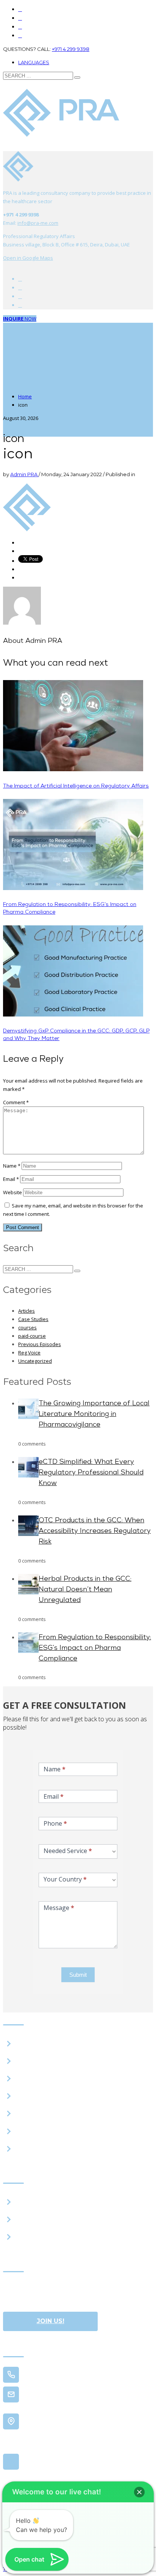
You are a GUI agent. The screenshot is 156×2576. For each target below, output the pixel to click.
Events (26, 2114)
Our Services (34, 2202)
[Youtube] (20, 288)
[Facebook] (20, 279)
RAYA (24, 2061)
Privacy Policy (36, 2131)
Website (12, 1192)
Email (11, 1179)
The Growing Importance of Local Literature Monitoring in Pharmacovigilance (94, 1414)
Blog (23, 2096)
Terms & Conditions (45, 2148)
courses (27, 1327)
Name (12, 1166)
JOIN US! (51, 2321)
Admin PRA (24, 474)
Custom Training (41, 2237)
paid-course (32, 1336)
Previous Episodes (40, 1344)
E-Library (30, 2079)
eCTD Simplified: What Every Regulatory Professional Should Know (91, 1473)
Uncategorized (35, 1361)
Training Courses (41, 2219)
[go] (77, 77)
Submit (78, 1975)
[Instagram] (20, 27)
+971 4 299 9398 (71, 49)
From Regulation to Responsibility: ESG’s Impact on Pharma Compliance (95, 1648)
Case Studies (33, 1319)
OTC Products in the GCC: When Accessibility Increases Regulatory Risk (95, 1531)
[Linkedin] (20, 36)
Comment (16, 1102)
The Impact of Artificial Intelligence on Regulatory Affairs (76, 786)
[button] (139, 2492)
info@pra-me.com (38, 223)
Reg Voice (29, 1353)
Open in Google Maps (55, 2462)
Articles (27, 1311)
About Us (30, 2043)
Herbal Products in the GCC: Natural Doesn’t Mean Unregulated (85, 1590)
